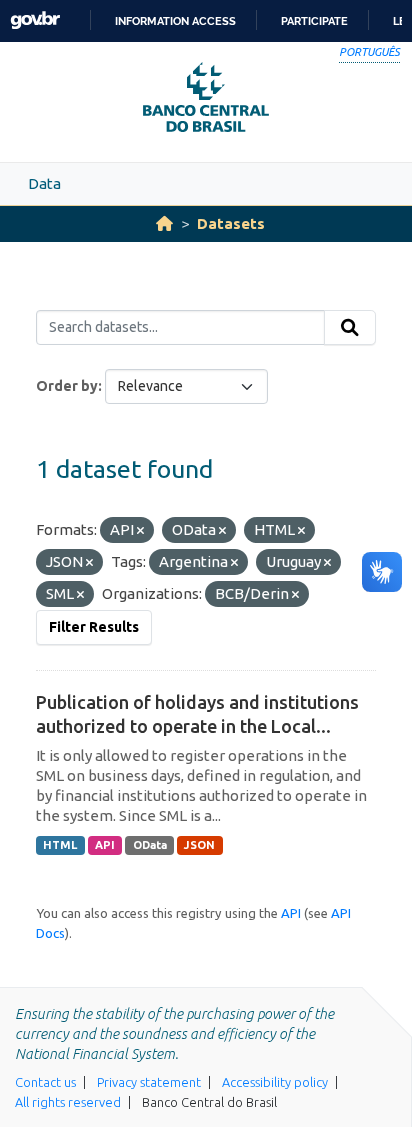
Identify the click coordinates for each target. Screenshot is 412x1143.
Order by (67, 386)
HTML (60, 845)
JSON (199, 845)
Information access (175, 21)
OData (150, 845)
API (105, 845)
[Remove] (140, 531)
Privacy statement (149, 1082)
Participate (314, 21)
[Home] (164, 223)
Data (44, 183)
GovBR (35, 20)
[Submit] (350, 328)
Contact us (45, 1082)
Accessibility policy (275, 1082)
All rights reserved (68, 1102)
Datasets (231, 223)
